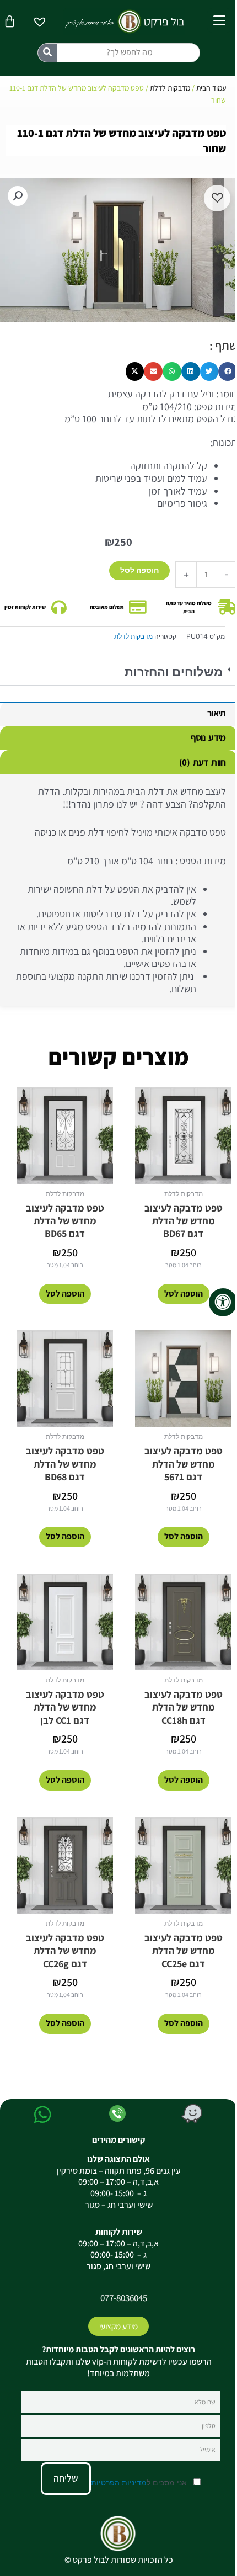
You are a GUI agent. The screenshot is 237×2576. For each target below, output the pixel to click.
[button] (118, 673)
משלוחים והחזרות (174, 672)
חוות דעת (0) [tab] (202, 762)
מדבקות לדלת (170, 88)
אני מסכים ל (140, 2482)
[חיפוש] (48, 53)
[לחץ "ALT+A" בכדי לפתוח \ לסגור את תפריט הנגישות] (223, 1302)
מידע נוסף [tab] (208, 737)
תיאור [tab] (217, 713)
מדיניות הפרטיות (119, 2482)
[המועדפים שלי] (40, 23)
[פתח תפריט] (219, 20)
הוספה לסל (139, 570)
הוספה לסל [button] (184, 1294)
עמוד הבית (211, 88)
